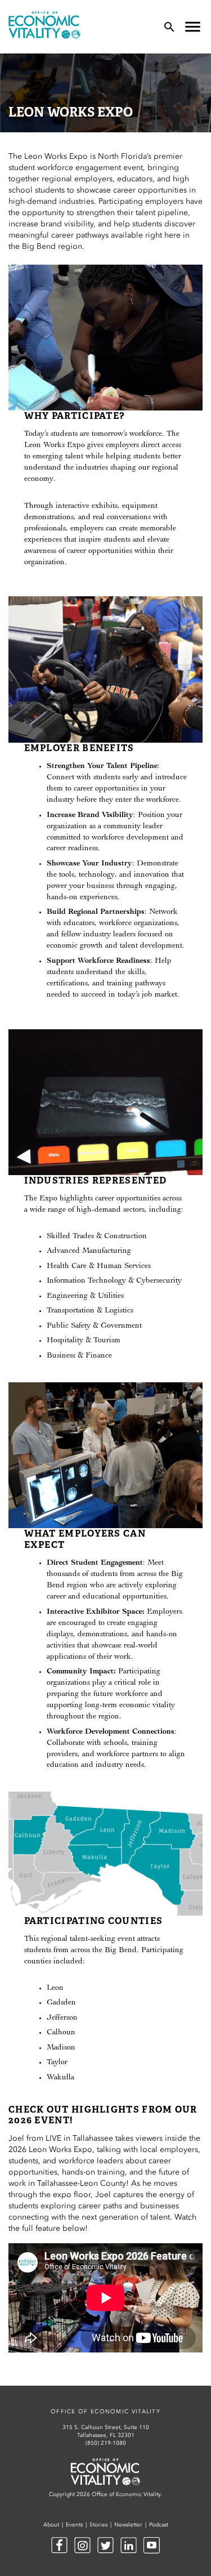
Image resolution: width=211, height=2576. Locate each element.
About (51, 2525)
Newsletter (128, 2525)
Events (74, 2525)
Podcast (159, 2525)
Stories (98, 2525)
